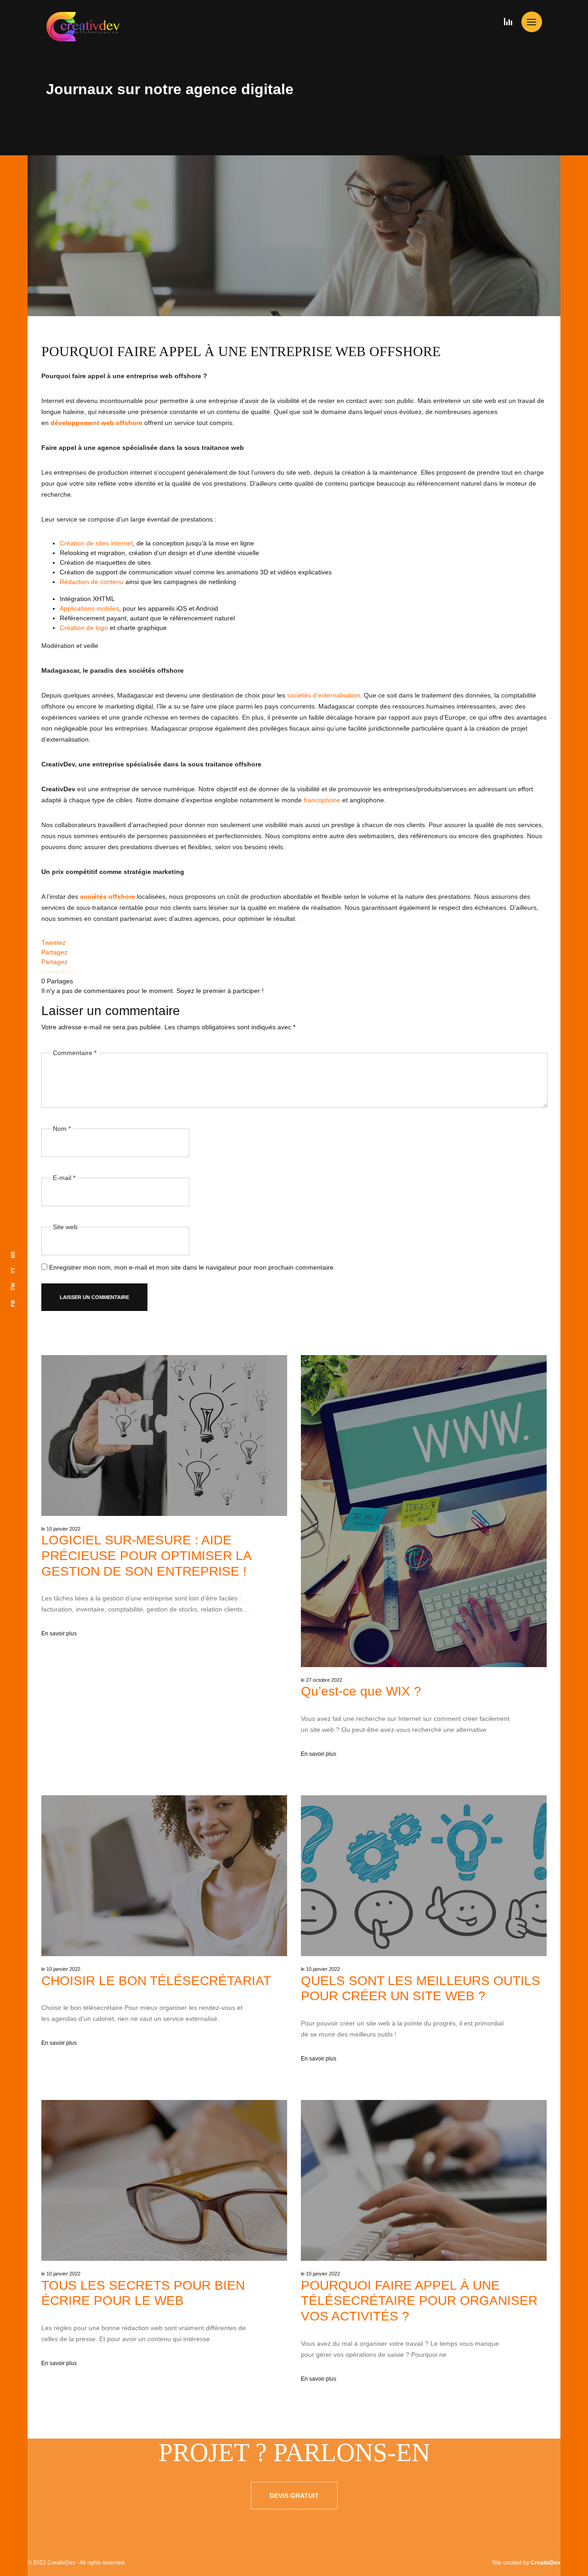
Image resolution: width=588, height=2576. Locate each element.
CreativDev (546, 2563)
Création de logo (84, 628)
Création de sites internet (96, 543)
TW (13, 1287)
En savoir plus (59, 1634)
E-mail (64, 1178)
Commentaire (75, 1053)
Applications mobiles (89, 608)
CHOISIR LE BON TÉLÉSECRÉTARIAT (156, 1981)
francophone (322, 800)
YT (13, 1271)
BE (13, 1255)
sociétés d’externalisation (324, 695)
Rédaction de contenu (92, 582)
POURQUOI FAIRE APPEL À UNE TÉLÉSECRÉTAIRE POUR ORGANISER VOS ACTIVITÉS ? (419, 2301)
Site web (65, 1227)
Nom (62, 1129)
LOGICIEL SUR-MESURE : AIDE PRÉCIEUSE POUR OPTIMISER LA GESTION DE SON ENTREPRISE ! (146, 1555)
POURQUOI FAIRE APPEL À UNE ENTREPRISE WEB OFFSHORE (241, 351)
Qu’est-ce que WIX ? (361, 1691)
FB (13, 1303)
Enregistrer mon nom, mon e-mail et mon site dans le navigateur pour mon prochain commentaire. (192, 1267)
